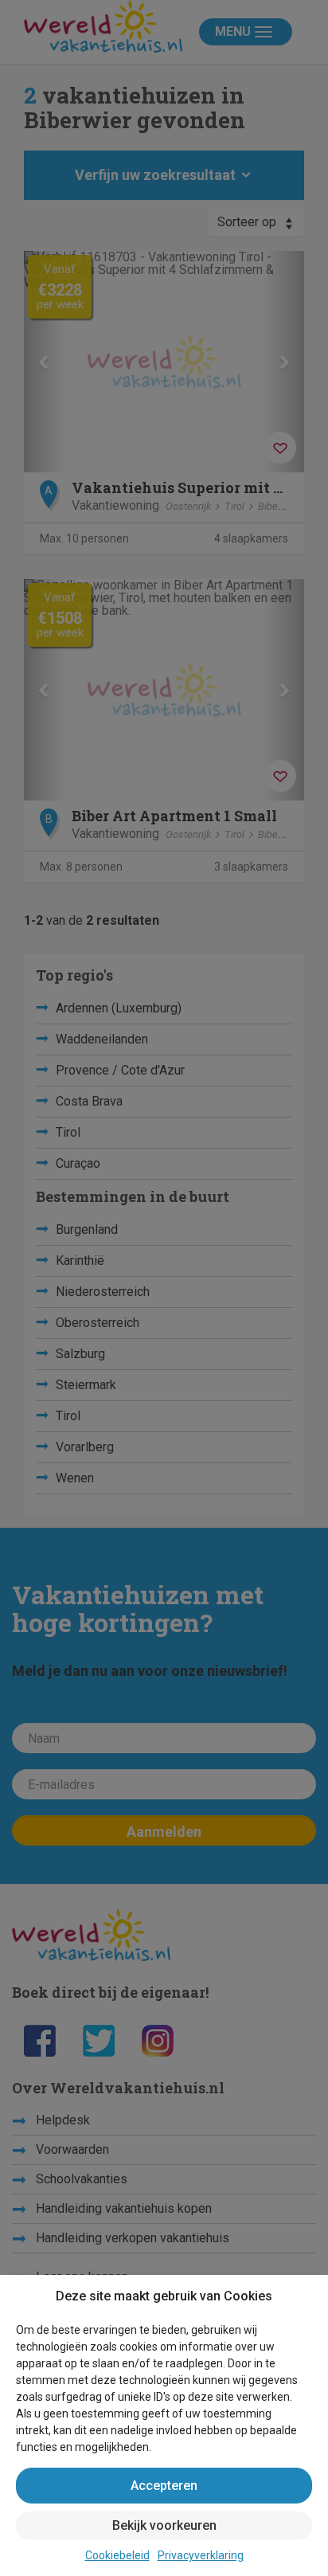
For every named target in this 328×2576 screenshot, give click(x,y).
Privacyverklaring (201, 2555)
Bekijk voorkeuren (164, 2525)
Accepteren (164, 2486)
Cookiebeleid (117, 2555)
